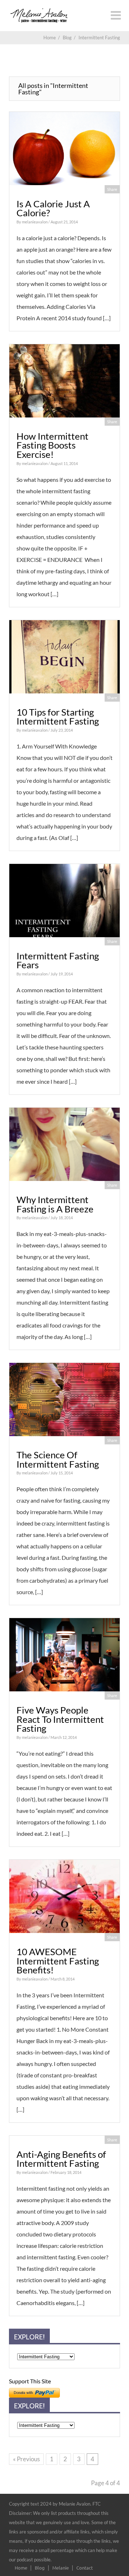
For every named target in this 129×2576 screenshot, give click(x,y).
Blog (40, 2568)
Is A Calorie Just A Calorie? (53, 208)
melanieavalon (35, 222)
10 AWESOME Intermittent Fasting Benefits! (58, 1961)
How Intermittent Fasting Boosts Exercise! (52, 445)
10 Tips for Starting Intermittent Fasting (58, 717)
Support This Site (30, 2381)
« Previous (26, 2459)
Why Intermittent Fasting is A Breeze (55, 1204)
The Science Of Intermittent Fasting (58, 1459)
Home (21, 2568)
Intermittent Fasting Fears (58, 960)
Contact (85, 2568)
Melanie (61, 2568)
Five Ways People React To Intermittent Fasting (60, 1719)
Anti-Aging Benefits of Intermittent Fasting (61, 2159)
